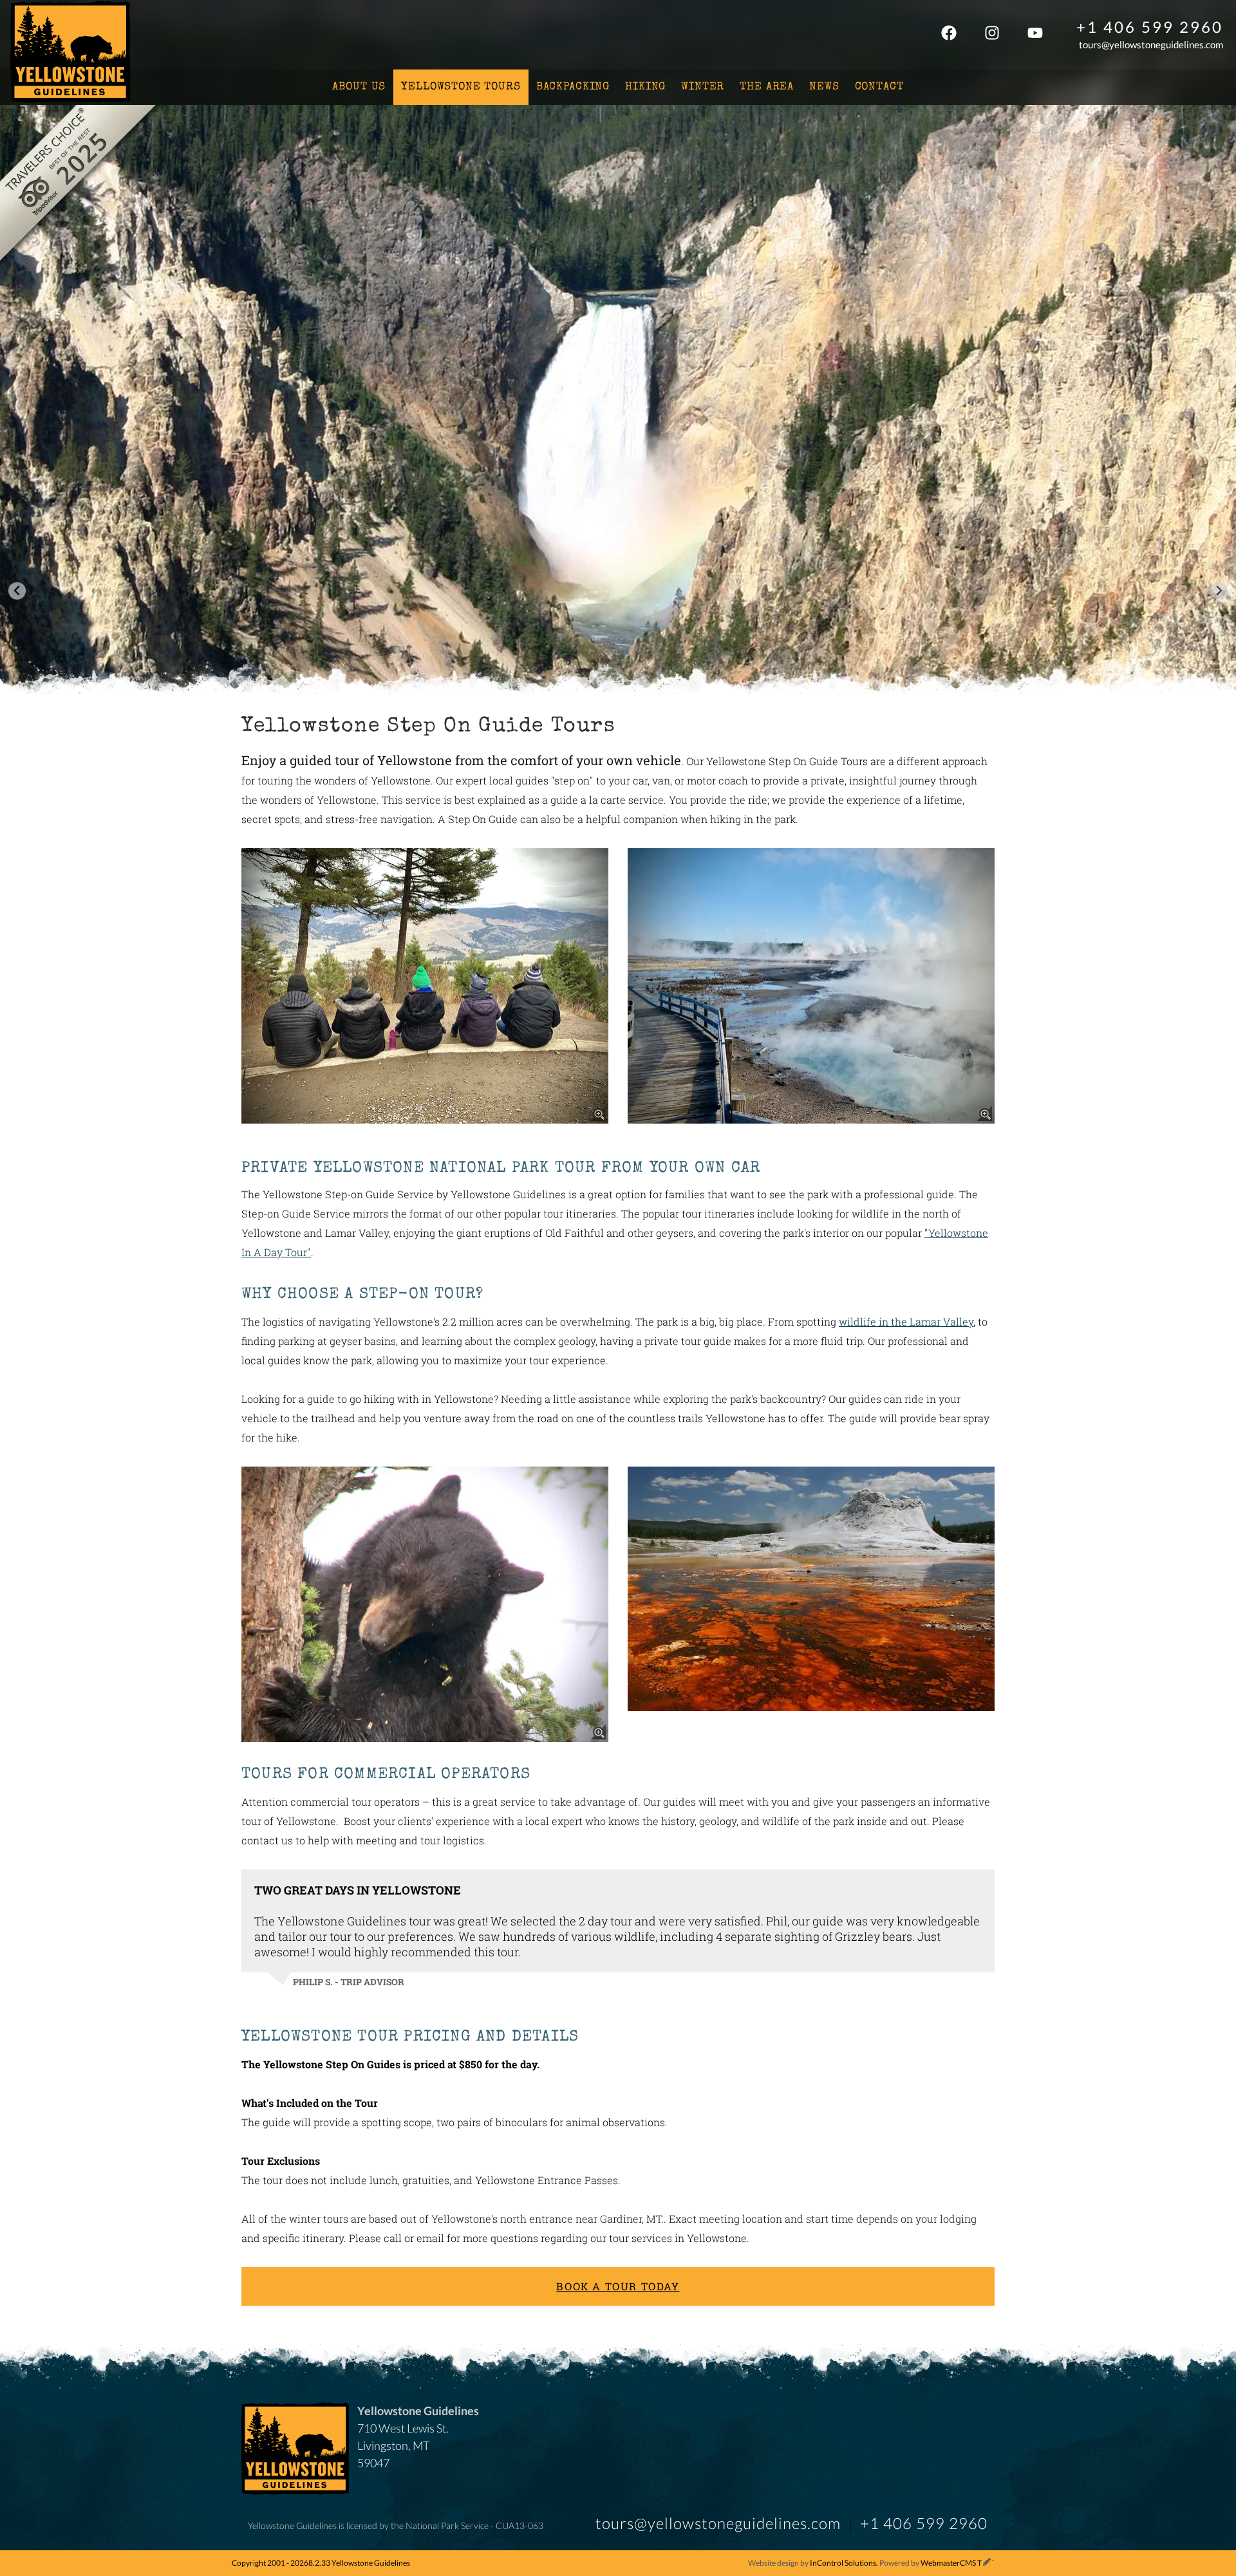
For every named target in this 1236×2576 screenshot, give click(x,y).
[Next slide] (1219, 591)
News (824, 87)
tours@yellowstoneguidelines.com (1151, 44)
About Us (359, 87)
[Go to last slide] (17, 591)
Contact (879, 87)
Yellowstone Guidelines (70, 53)
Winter (703, 87)
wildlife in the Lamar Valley (906, 1321)
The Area (767, 87)
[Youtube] (1035, 35)
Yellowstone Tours (461, 87)
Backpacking (573, 87)
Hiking (645, 87)
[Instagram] (992, 35)
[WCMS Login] (987, 2563)
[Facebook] (949, 35)
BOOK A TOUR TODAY (618, 2286)
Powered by (931, 2563)
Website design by (812, 2563)
